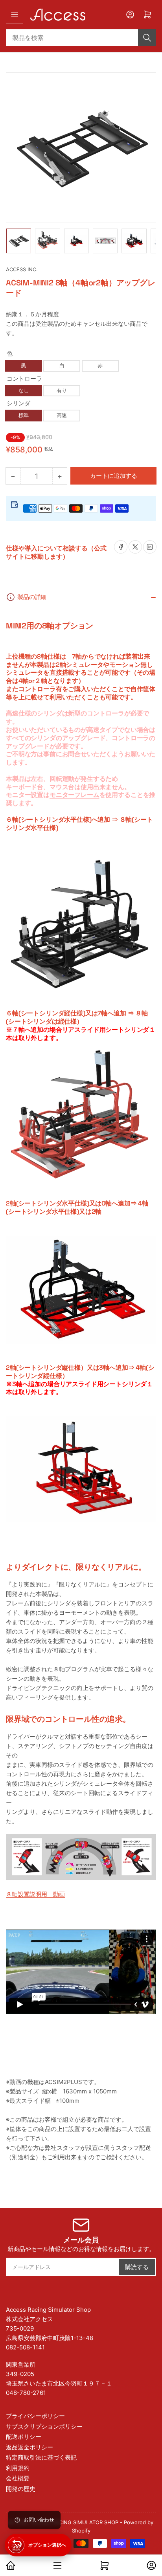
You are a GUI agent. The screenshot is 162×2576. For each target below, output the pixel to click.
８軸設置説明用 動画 (35, 1894)
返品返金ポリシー (29, 2447)
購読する (137, 2267)
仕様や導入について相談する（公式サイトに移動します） (56, 552)
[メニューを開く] (15, 15)
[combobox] (81, 38)
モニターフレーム (75, 795)
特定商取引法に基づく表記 (41, 2457)
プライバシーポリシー (35, 2416)
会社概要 (18, 2478)
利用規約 (18, 2468)
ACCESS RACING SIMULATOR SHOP (75, 2522)
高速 (62, 415)
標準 (24, 415)
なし (24, 390)
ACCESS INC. (22, 269)
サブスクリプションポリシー (44, 2426)
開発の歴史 (21, 2489)
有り (62, 390)
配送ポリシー (24, 2437)
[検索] (147, 38)
